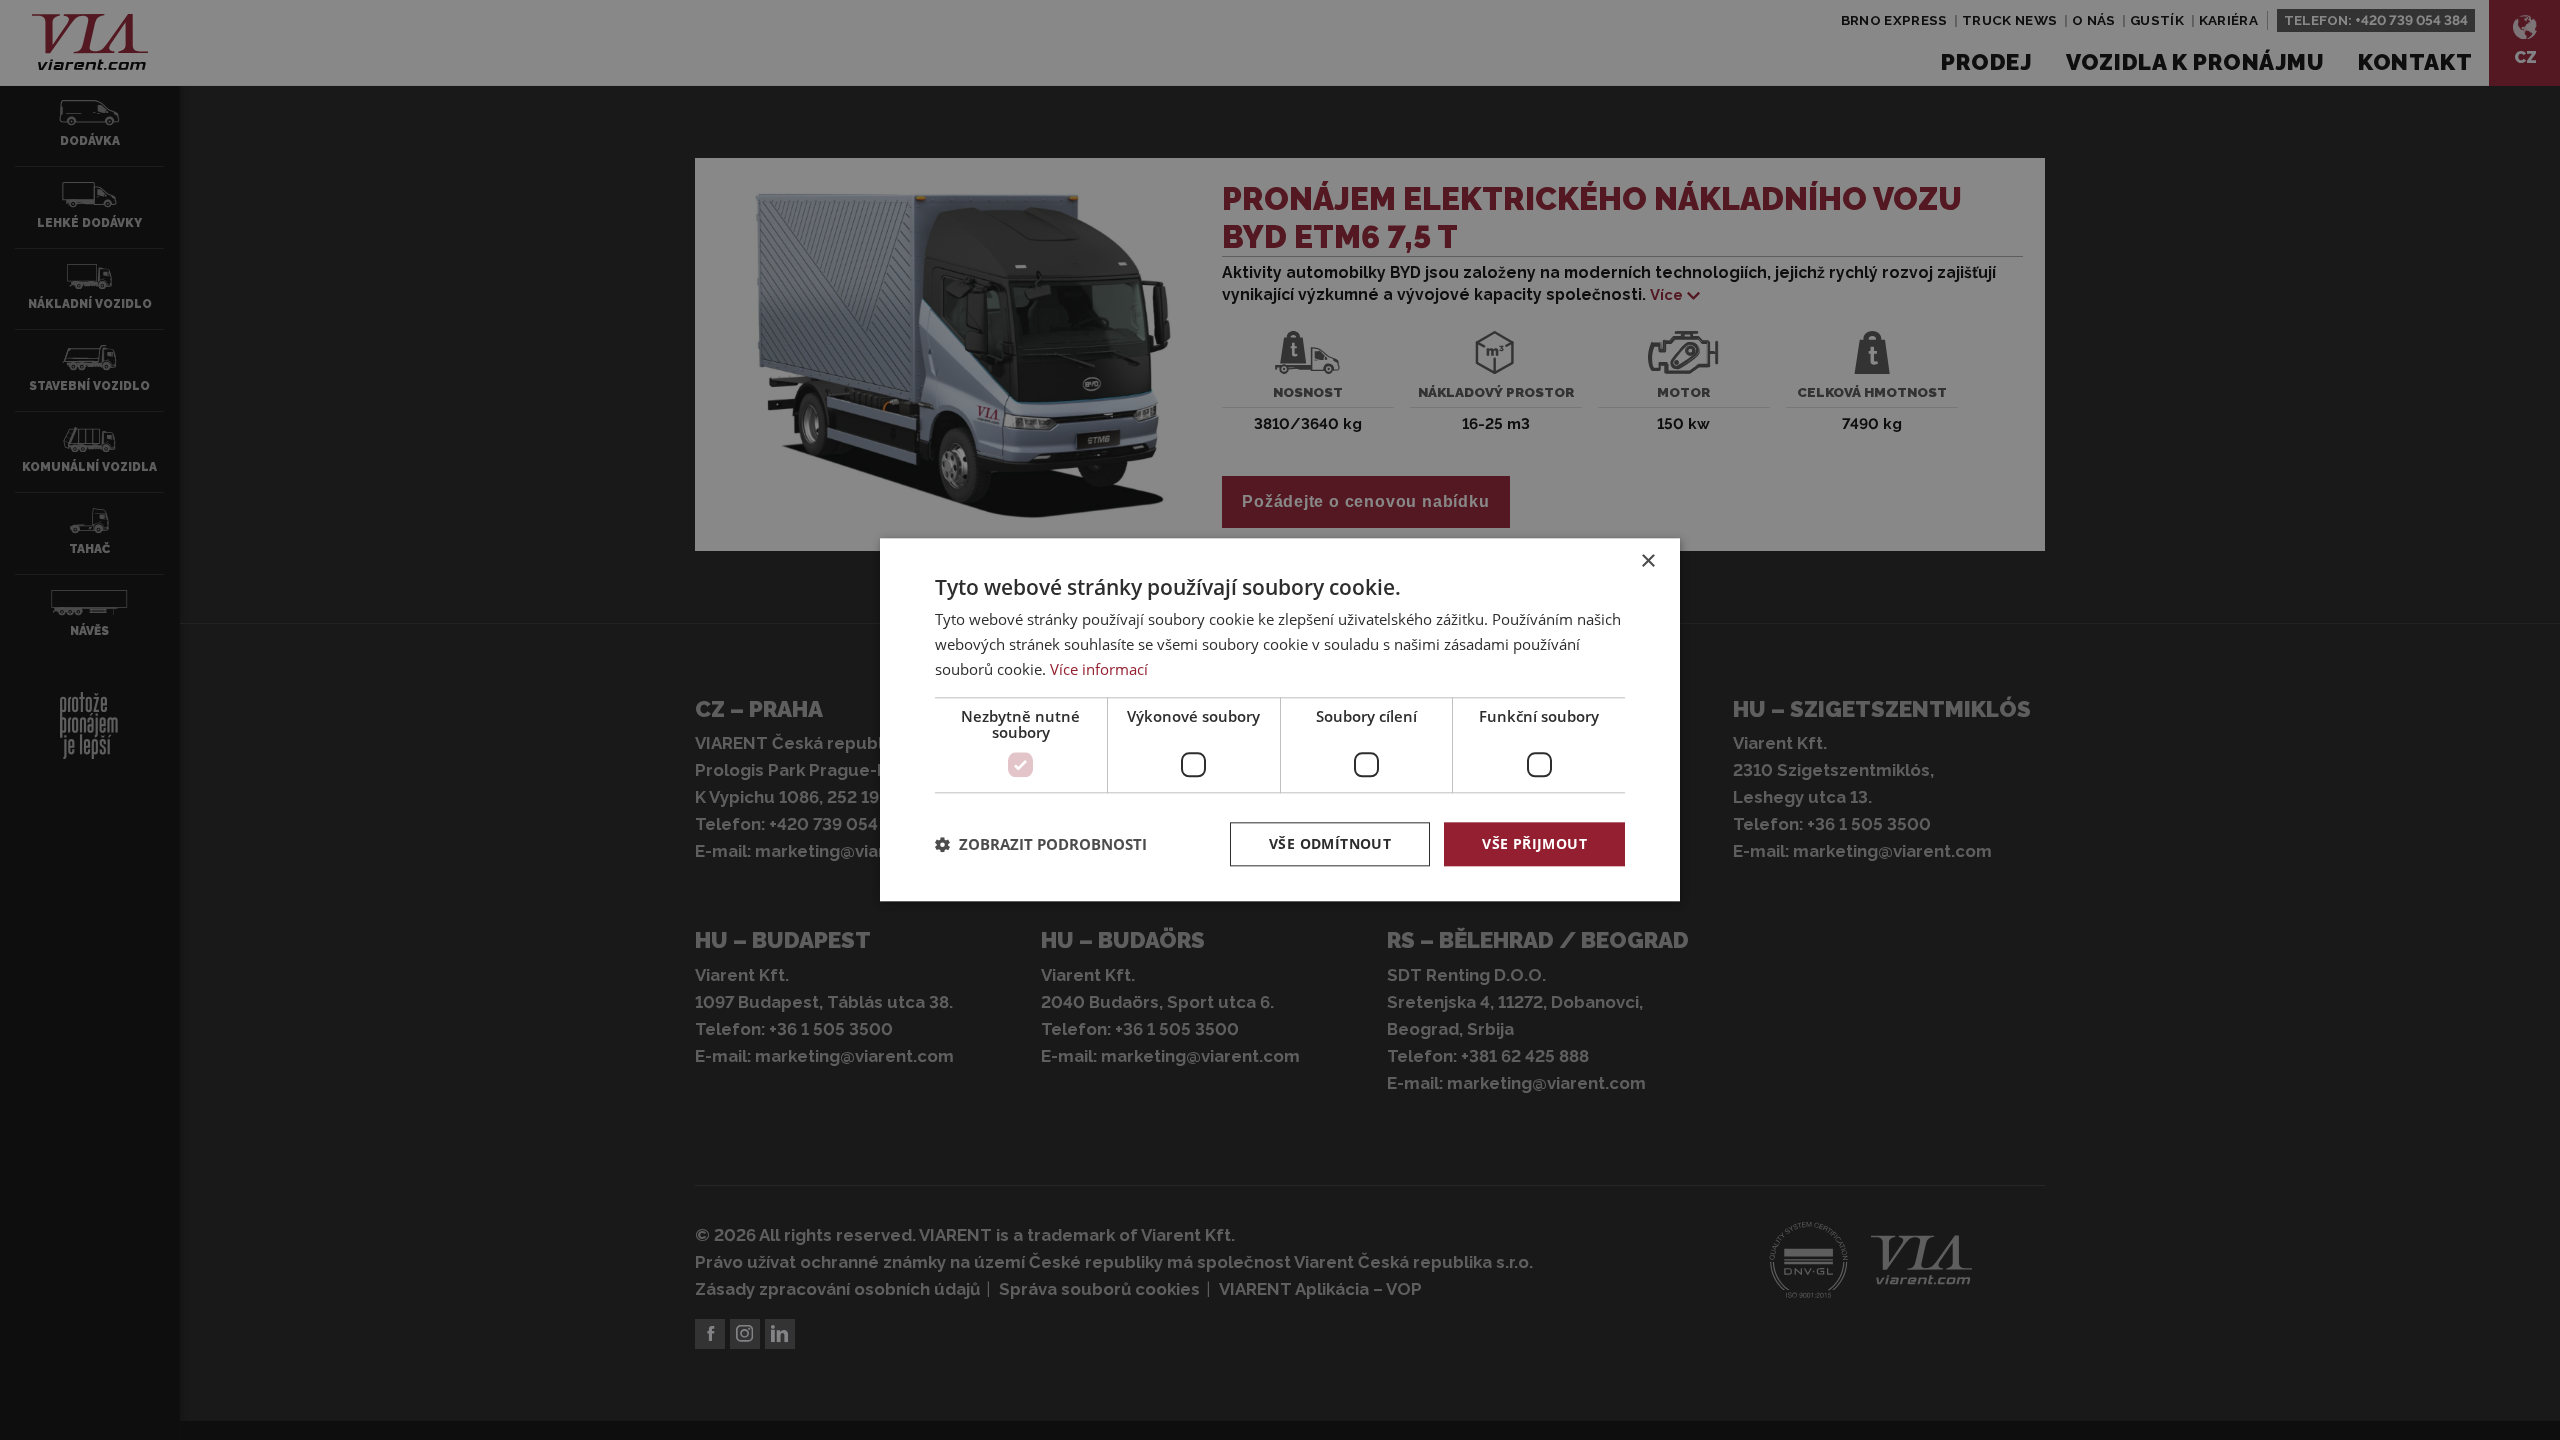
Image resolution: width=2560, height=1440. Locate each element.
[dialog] (1280, 719)
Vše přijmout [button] (1534, 843)
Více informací (1099, 669)
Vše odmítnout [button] (1330, 843)
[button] (1041, 844)
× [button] (1647, 561)
